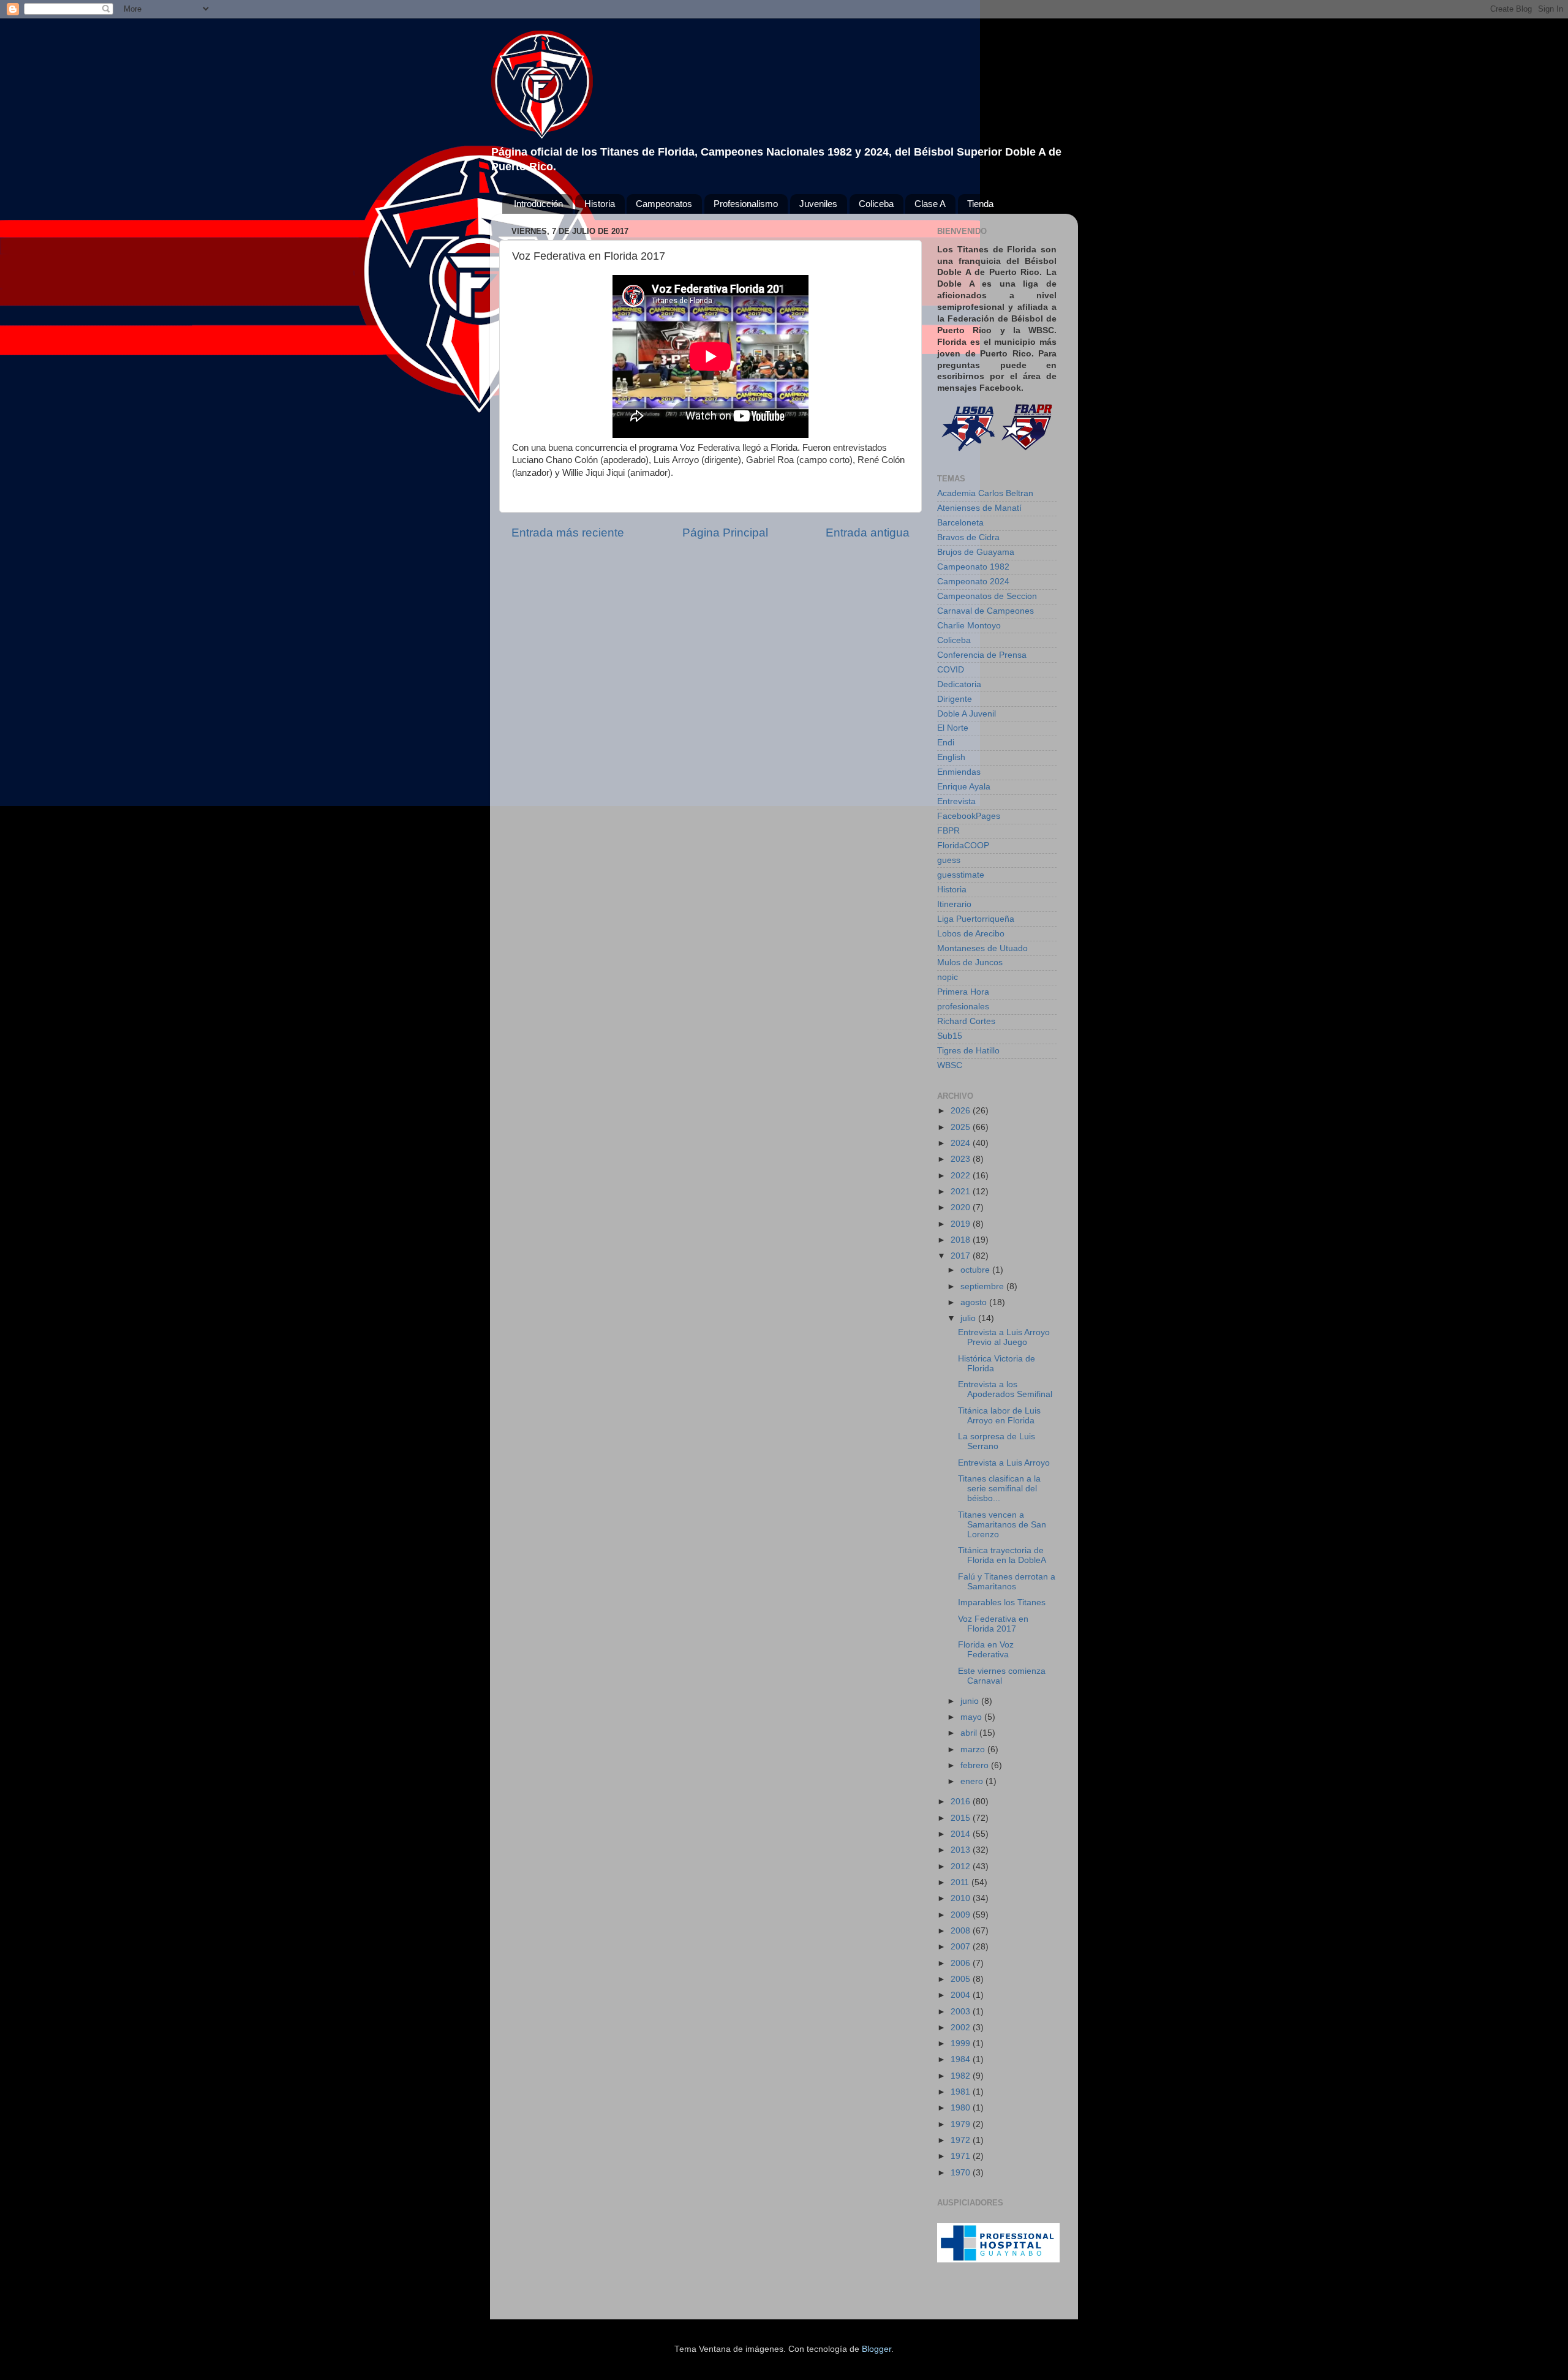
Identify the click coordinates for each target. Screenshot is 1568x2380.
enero (973, 1781)
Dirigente (955, 699)
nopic (948, 977)
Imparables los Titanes (1002, 1602)
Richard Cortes (966, 1021)
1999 (962, 2043)
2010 (962, 1898)
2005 (962, 1979)
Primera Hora (963, 992)
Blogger (876, 2349)
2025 (962, 1127)
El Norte (953, 728)
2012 (962, 1866)
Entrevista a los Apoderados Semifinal (1005, 1389)
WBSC (950, 1065)
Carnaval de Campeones (986, 611)
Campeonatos (664, 204)
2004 (962, 1995)
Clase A (930, 204)
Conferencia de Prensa (982, 655)
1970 (962, 2173)
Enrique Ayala (964, 787)
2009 (962, 1915)
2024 (962, 1143)
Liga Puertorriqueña (976, 919)
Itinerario (954, 904)
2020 (962, 1207)
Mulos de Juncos (970, 962)
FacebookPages (969, 816)
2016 (962, 1802)
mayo (972, 1717)
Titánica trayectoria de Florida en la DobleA (1002, 1555)
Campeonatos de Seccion (987, 596)
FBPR (948, 831)
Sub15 (950, 1036)
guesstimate (961, 875)
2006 (962, 1963)
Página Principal (725, 533)
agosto (975, 1302)
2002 (962, 2028)
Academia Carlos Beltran (985, 493)
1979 (962, 2124)
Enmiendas (959, 772)
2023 (962, 1159)
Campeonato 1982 (973, 567)
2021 (962, 1192)
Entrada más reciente (568, 533)
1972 (962, 2140)
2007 (962, 1947)
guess (949, 860)
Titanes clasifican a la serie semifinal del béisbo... (999, 1489)
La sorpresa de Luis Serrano (997, 1441)
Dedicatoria (959, 684)
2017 (962, 1256)
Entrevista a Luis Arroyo (1004, 1463)
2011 (961, 1882)
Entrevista (956, 801)
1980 (962, 2108)
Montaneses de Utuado (982, 948)
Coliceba (876, 204)
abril (970, 1733)
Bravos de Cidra (968, 537)
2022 (962, 1176)
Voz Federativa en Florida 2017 (993, 1624)
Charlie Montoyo (969, 626)
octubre (976, 1270)
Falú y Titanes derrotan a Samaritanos (1007, 1582)
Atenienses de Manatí (979, 508)
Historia (600, 204)
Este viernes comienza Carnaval (1002, 1676)
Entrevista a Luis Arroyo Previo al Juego (1004, 1337)
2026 (962, 1111)
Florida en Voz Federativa (986, 1650)
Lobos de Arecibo (971, 934)
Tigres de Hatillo (968, 1051)
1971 (962, 2156)
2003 (962, 2012)
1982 (962, 2076)
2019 (962, 1224)
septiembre (983, 1286)
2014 (962, 1834)
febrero (976, 1765)
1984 (962, 2059)
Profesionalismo (746, 204)
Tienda (980, 204)
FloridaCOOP (963, 845)
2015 (962, 1818)
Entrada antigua (868, 533)
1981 (962, 2092)
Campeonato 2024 (973, 582)
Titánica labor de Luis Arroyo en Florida (999, 1416)
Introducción (538, 204)
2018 (962, 1240)
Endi (946, 743)
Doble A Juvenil (967, 714)
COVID (951, 670)
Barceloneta (960, 523)
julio (969, 1318)
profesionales (963, 1007)
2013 (962, 1850)
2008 (962, 1931)
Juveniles (818, 204)
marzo (974, 1749)
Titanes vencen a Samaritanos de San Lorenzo (1002, 1525)
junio (971, 1701)
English (951, 757)
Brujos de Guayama (976, 552)
